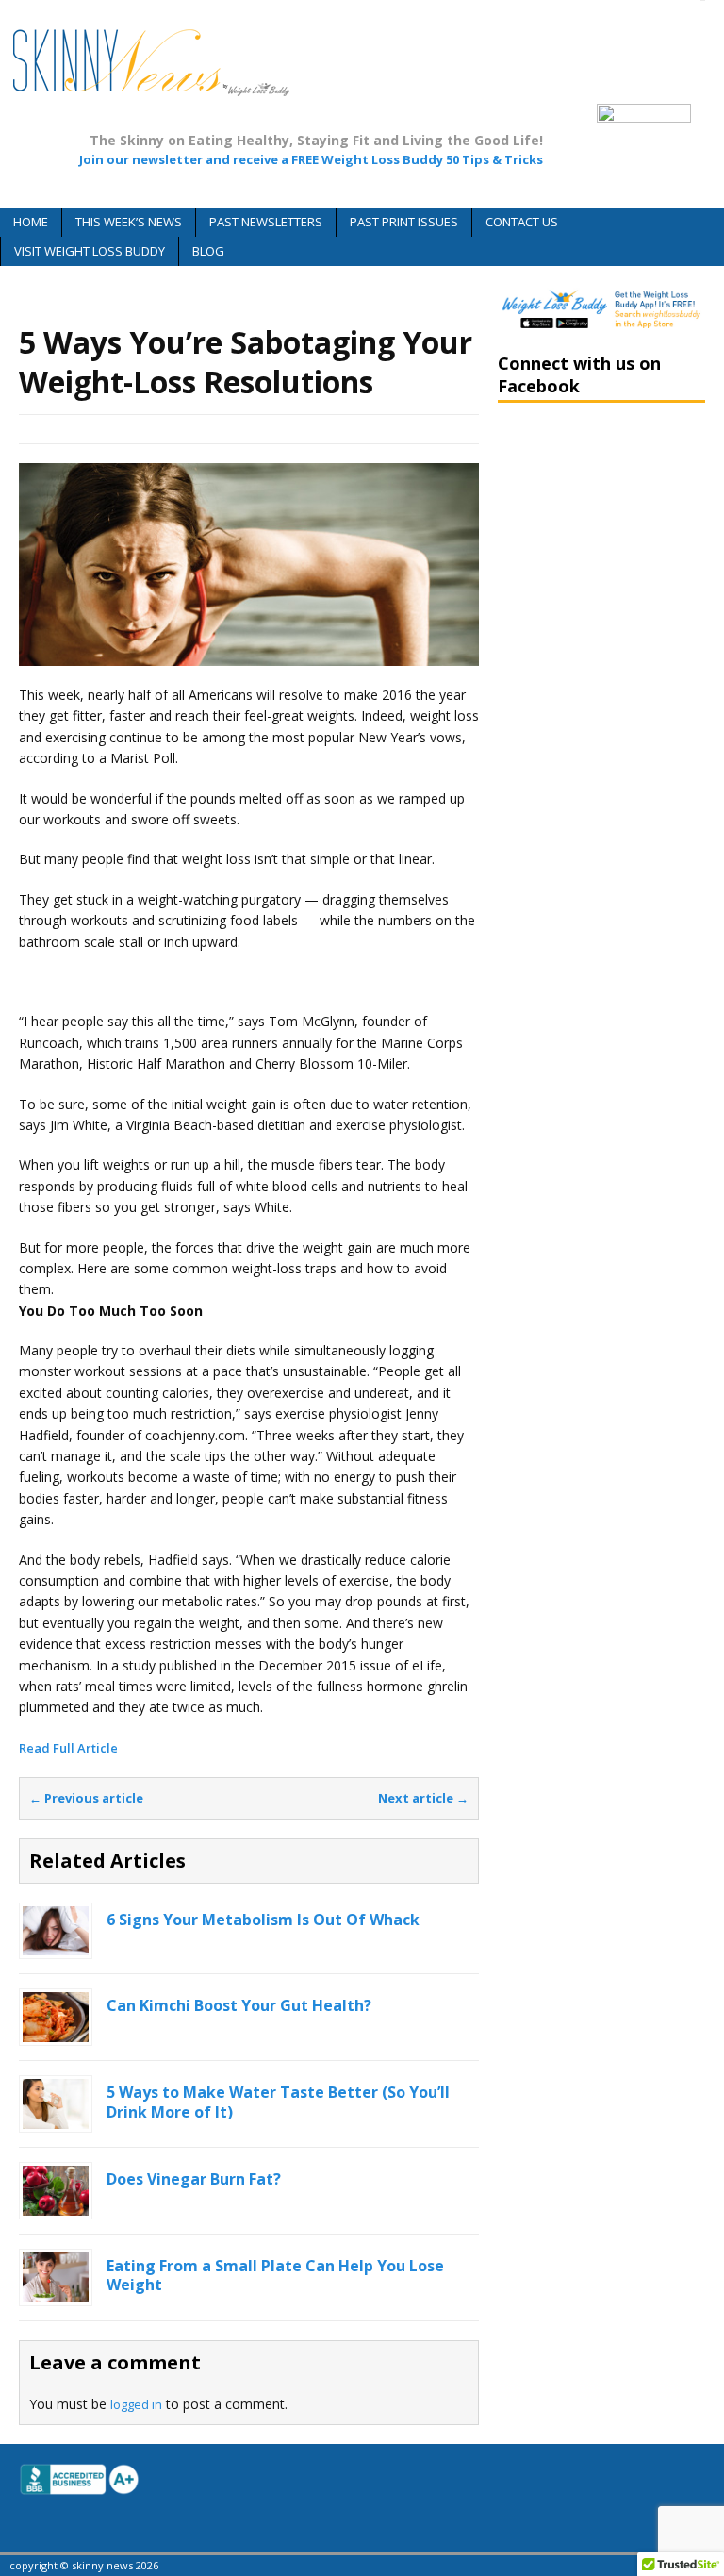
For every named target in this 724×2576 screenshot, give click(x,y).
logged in (136, 2404)
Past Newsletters (266, 222)
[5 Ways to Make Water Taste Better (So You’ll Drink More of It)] (56, 2118)
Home (31, 222)
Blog (208, 251)
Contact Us (522, 222)
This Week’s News (129, 222)
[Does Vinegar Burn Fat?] (56, 2204)
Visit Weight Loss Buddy (90, 251)
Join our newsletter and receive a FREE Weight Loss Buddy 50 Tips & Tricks (311, 159)
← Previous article (86, 1798)
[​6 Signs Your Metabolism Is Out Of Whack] (56, 1945)
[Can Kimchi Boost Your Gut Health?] (56, 2031)
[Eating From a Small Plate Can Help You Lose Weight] (56, 2291)
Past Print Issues (404, 222)
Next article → (423, 1798)
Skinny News (228, 429)
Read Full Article (68, 1748)
